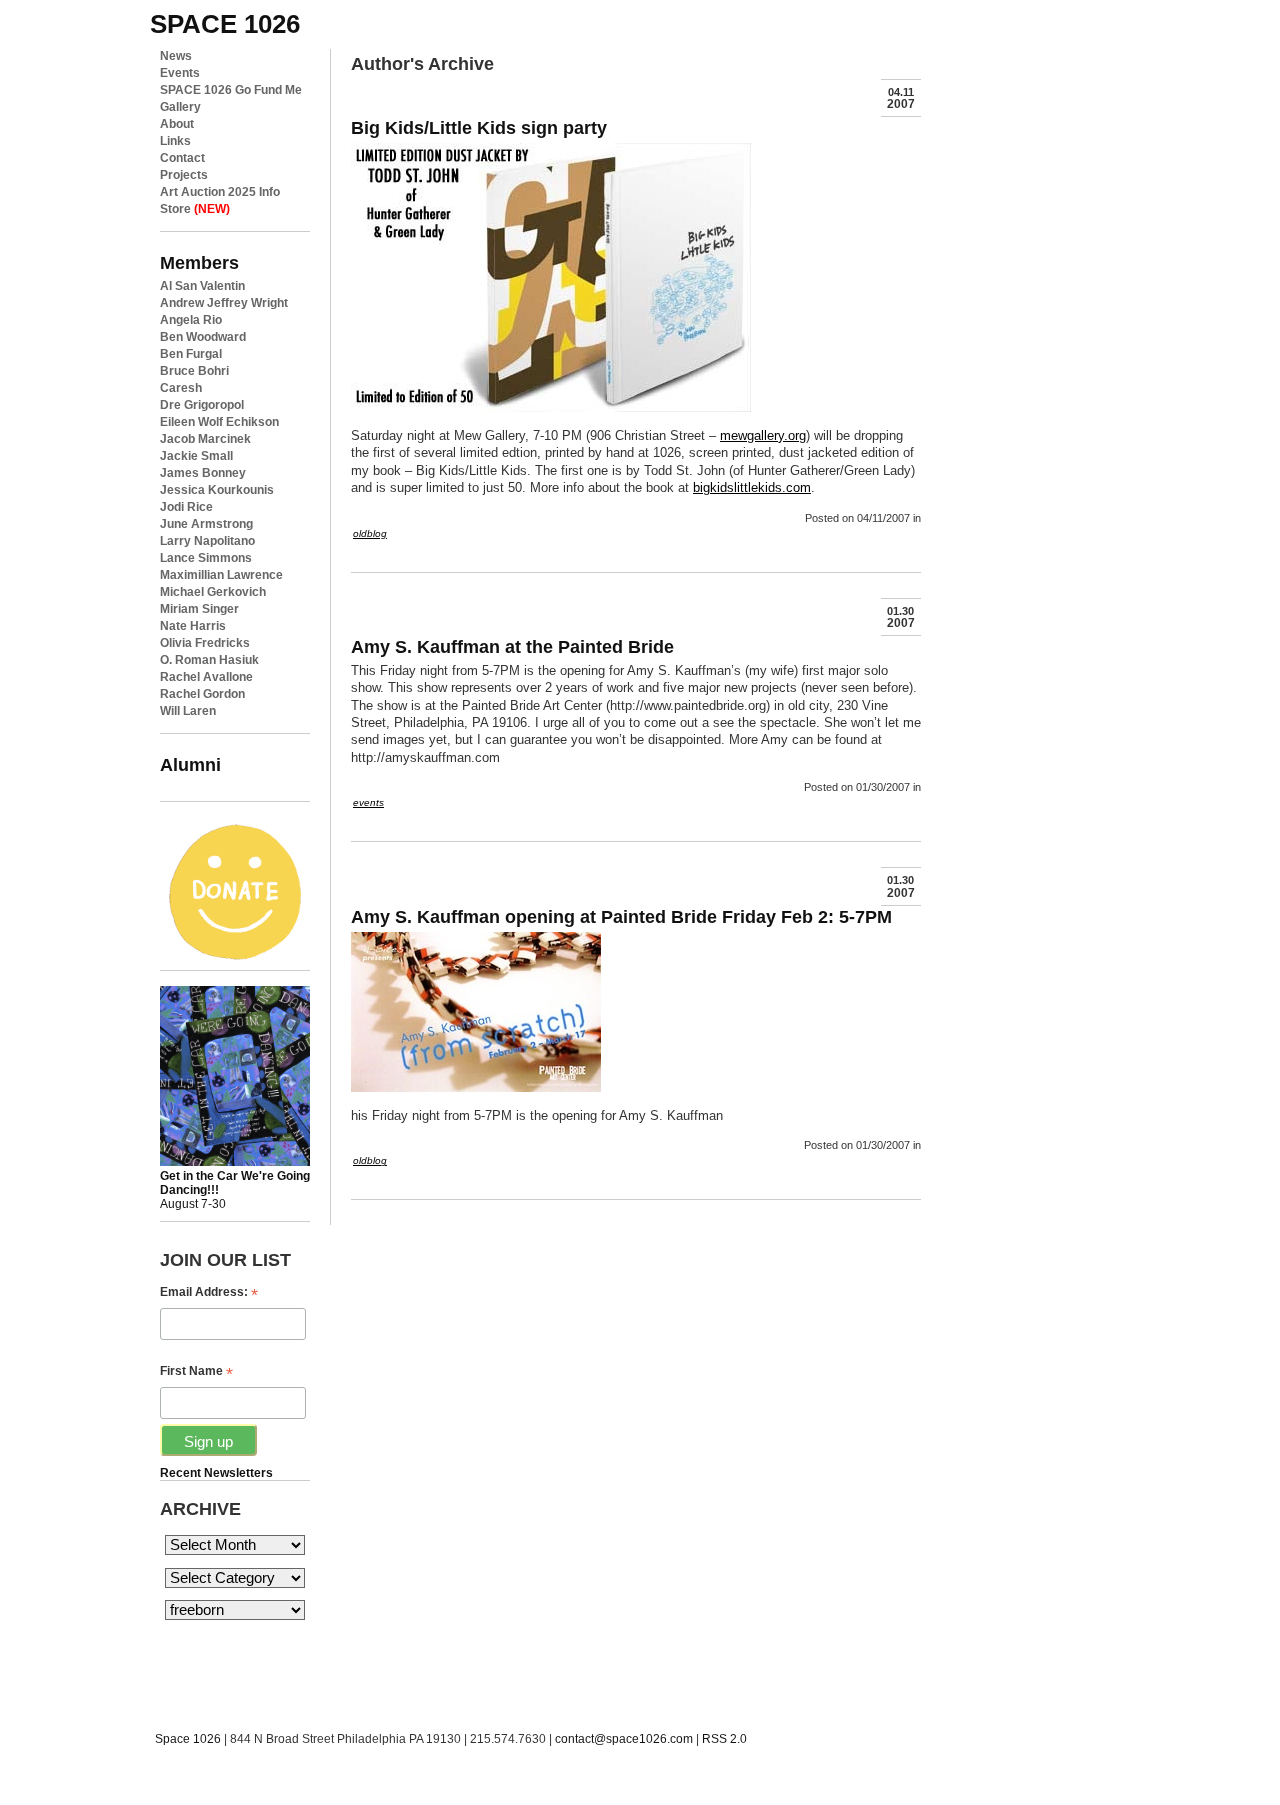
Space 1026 (188, 1739)
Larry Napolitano (207, 541)
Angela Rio (191, 320)
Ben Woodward (203, 337)
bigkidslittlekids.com (752, 487)
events (368, 802)
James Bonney (203, 473)
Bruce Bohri (194, 371)
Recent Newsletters (216, 1473)
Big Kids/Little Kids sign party (479, 127)
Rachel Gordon (202, 694)
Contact (182, 158)
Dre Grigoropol (202, 405)
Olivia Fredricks (205, 643)
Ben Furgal (191, 354)
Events (180, 73)
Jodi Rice (186, 507)
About (177, 124)
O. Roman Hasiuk (209, 660)
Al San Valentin (202, 286)
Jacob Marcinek (205, 439)
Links (175, 141)
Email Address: (209, 1292)
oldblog (370, 533)
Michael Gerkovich (213, 592)
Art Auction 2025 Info (220, 192)
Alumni (190, 764)
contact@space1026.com (624, 1739)
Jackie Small (196, 456)
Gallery (180, 107)
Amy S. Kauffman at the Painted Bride (512, 646)
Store (195, 209)
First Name (196, 1371)
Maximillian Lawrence (221, 575)
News (176, 56)
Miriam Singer (199, 609)
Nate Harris (193, 626)
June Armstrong (206, 524)
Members (199, 262)
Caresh (181, 388)
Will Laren (188, 711)
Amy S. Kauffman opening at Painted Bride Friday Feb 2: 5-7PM (621, 916)
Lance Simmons (206, 558)
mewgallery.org (763, 435)
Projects (184, 175)
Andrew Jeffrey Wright (224, 303)
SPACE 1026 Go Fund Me (231, 90)
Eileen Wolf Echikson (219, 422)
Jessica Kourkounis (217, 490)
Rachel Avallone (206, 677)
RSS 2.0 (724, 1739)
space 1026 (225, 24)
